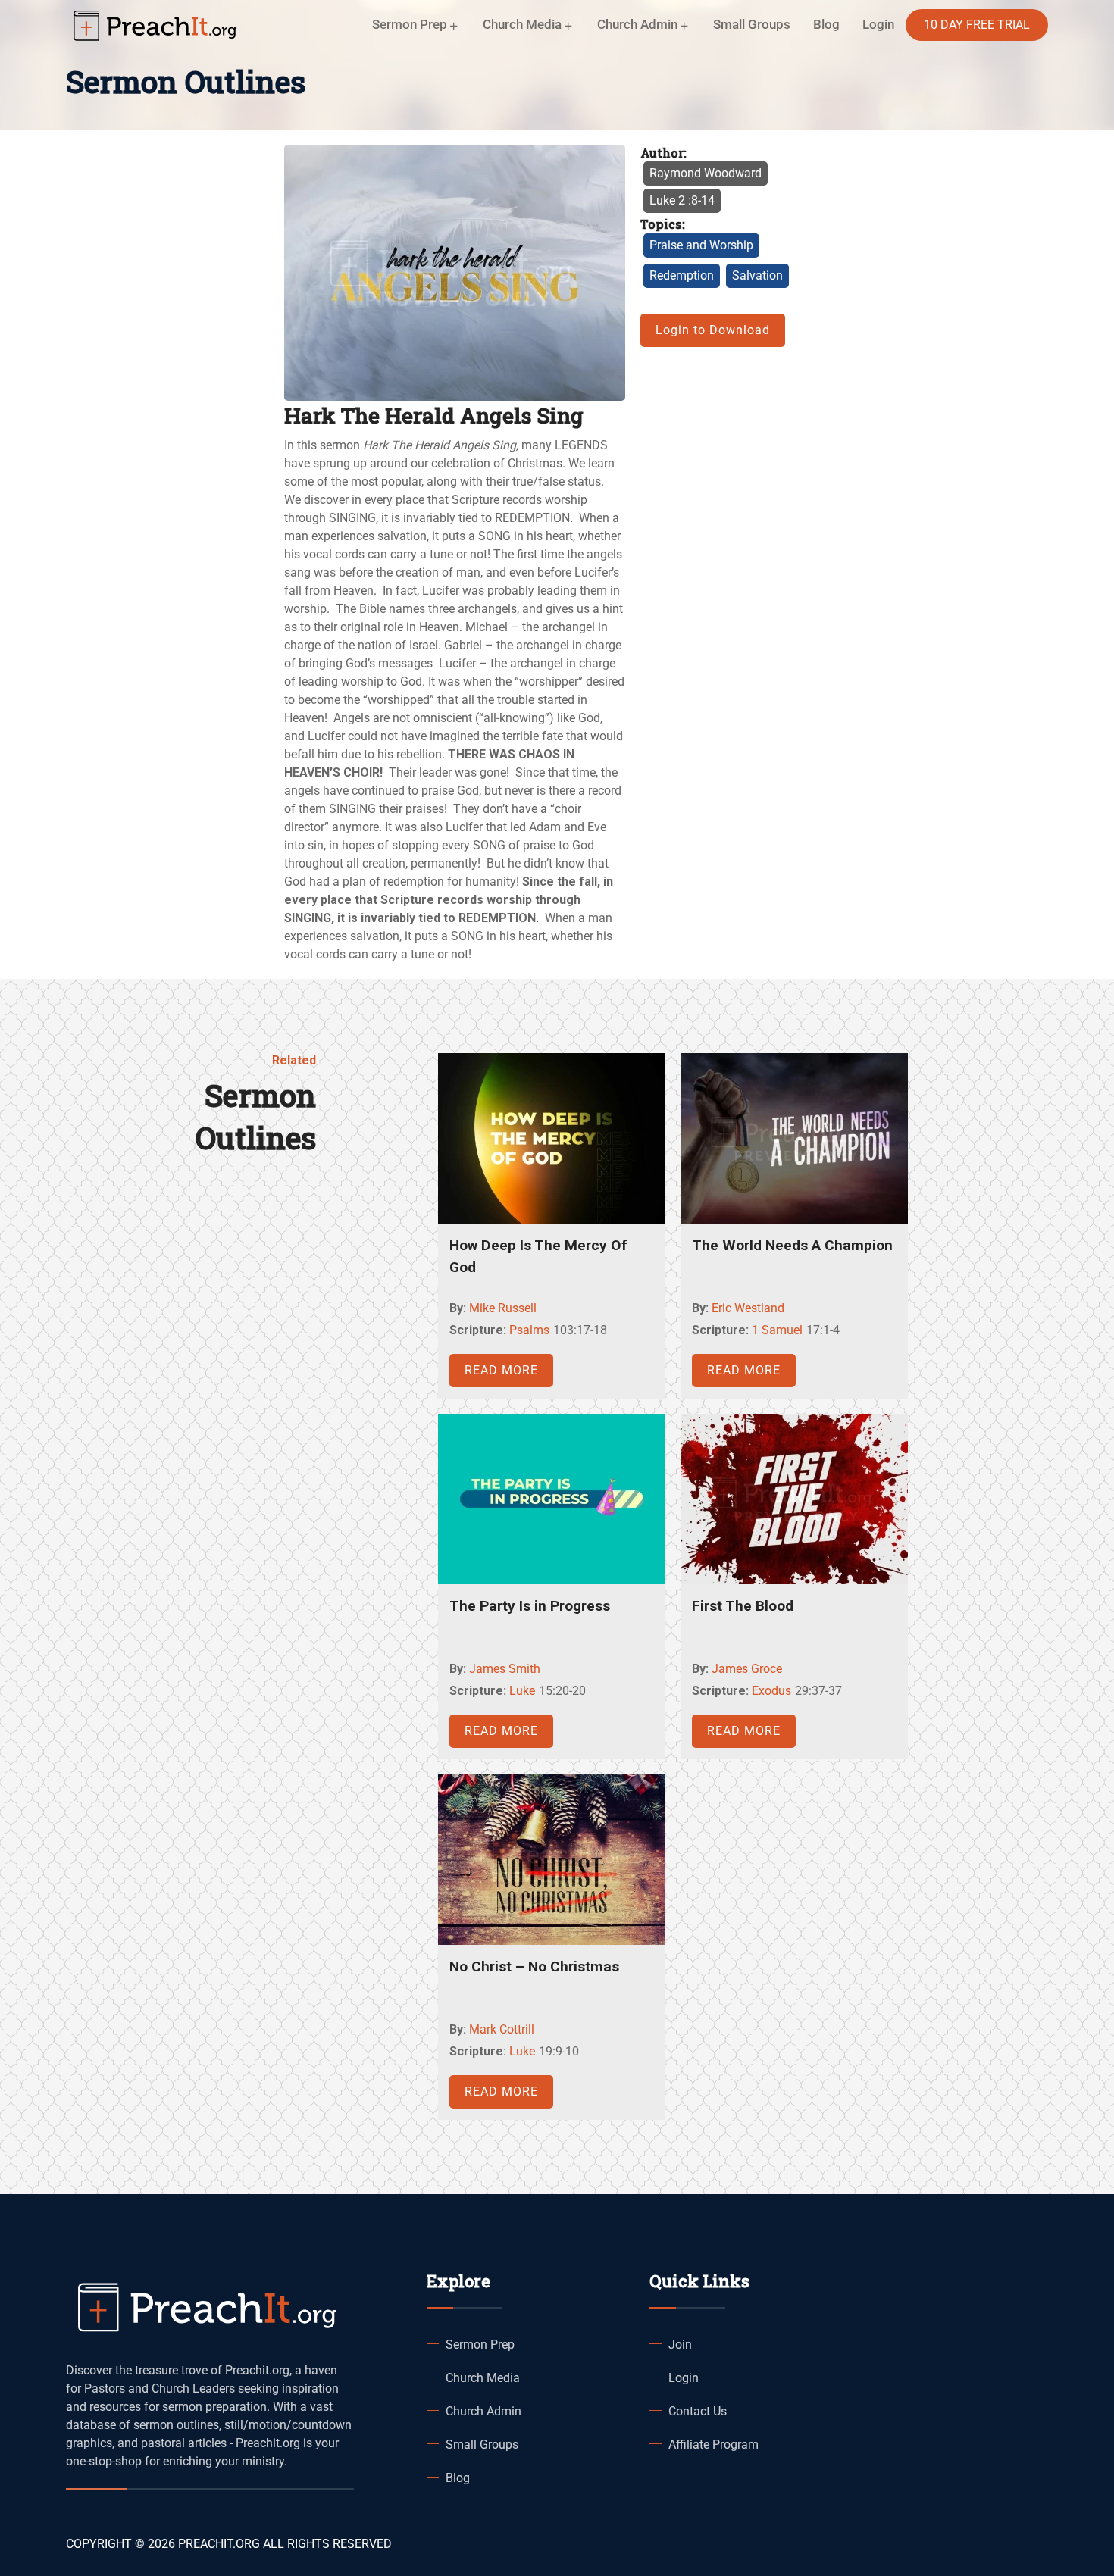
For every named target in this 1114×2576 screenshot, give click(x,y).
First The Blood (743, 1606)
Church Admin (483, 2411)
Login (684, 2378)
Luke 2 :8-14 (682, 200)
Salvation (757, 275)
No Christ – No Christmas (534, 1966)
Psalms (529, 1330)
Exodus (771, 1691)
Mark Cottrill (502, 2029)
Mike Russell (503, 1308)
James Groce (747, 1669)
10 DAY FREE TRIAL (977, 25)
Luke (522, 1691)
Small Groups (752, 24)
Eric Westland (748, 1308)
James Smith (505, 1669)
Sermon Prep (480, 2345)
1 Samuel (777, 1330)
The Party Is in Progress (530, 1606)
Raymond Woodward (706, 173)
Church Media (483, 2378)
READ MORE (501, 1370)
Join (680, 2345)
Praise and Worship (701, 245)
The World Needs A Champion (792, 1245)
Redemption (682, 275)
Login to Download (713, 330)
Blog (826, 24)
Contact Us (698, 2411)
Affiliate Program (713, 2445)
